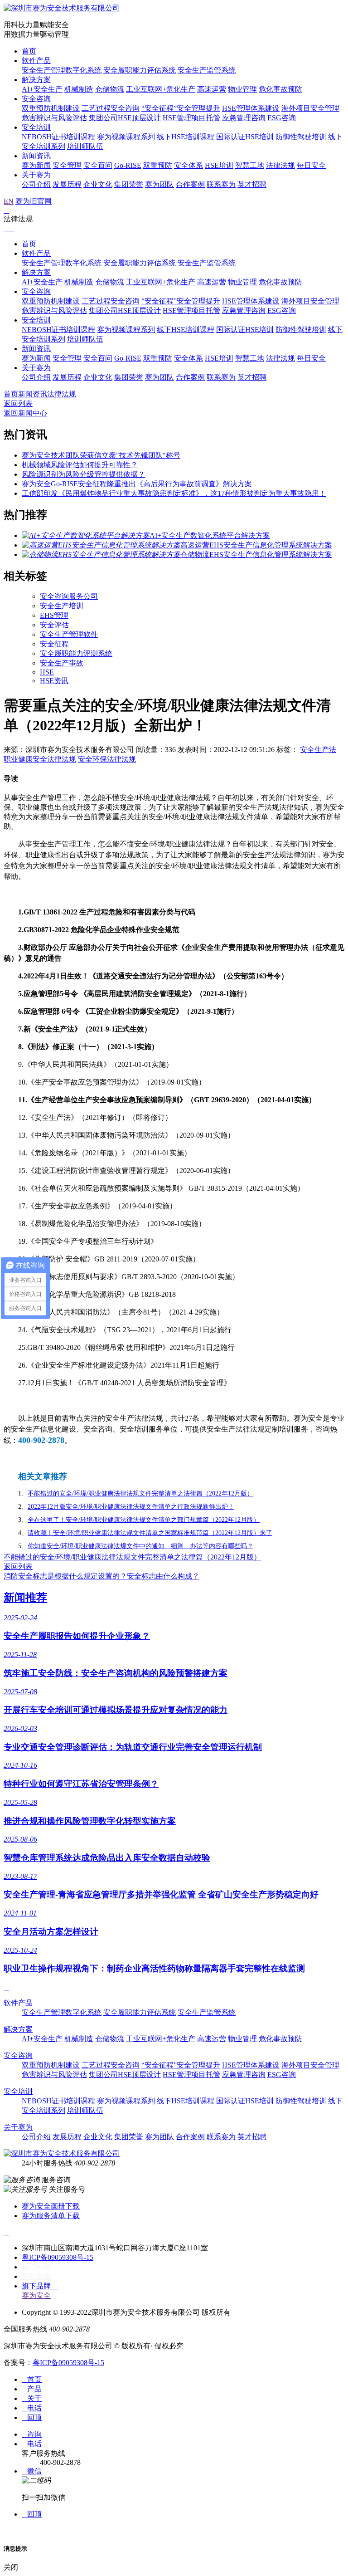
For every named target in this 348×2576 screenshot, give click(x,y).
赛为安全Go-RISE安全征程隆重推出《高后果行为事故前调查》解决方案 (137, 484)
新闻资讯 (36, 156)
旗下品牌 (40, 2286)
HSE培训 (219, 165)
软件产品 (36, 61)
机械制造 (79, 89)
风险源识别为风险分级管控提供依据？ (83, 474)
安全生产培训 (62, 606)
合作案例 (190, 184)
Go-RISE (128, 165)
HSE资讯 (54, 681)
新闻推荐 (25, 1598)
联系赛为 (221, 184)
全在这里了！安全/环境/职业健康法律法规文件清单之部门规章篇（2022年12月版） (144, 1520)
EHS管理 (54, 615)
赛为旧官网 (34, 201)
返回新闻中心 (25, 413)
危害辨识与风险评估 (54, 118)
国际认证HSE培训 (245, 137)
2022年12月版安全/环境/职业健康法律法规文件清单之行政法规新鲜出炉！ (131, 1507)
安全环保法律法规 (107, 759)
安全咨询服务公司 (69, 596)
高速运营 (212, 89)
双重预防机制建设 (51, 108)
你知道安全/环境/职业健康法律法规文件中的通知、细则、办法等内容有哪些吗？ (140, 1546)
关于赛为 (36, 175)
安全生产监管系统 (207, 70)
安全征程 (54, 644)
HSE (47, 672)
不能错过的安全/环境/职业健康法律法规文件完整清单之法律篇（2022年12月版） (132, 1557)
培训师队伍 (85, 146)
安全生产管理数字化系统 (62, 70)
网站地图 (36, 2276)
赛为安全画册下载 (51, 2206)
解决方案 (36, 80)
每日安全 (311, 165)
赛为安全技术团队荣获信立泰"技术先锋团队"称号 (101, 455)
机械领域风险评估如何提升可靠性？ (80, 465)
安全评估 (54, 625)
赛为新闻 (36, 165)
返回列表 (18, 403)
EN (9, 201)
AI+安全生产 (42, 89)
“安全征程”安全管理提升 (181, 108)
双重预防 (158, 165)
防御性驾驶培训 (301, 137)
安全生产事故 (62, 663)
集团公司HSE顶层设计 (125, 118)
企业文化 (98, 184)
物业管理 (242, 89)
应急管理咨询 (244, 118)
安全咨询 (36, 99)
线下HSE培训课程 (186, 137)
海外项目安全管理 (310, 108)
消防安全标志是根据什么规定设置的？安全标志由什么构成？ (101, 1576)
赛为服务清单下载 (51, 2216)
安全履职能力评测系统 (76, 653)
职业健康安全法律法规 (40, 759)
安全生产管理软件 (69, 634)
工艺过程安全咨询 (111, 108)
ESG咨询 (282, 118)
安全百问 (98, 165)
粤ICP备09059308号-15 (58, 2257)
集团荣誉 (129, 184)
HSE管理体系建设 (251, 108)
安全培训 (36, 127)
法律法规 (280, 165)
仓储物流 (110, 89)
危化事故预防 (280, 89)
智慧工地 (250, 165)
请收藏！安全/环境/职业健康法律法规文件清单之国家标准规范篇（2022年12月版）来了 (150, 1533)
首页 (29, 51)
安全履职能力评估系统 (140, 70)
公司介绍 (36, 184)
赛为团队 (159, 184)
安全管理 (67, 165)
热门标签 (36, 2267)
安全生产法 (318, 750)
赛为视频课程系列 (126, 137)
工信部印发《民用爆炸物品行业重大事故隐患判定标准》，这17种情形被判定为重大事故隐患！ (174, 493)
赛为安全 (36, 2295)
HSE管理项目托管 (191, 118)
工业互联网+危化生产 (161, 89)
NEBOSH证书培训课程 (58, 137)
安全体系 (188, 165)
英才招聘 (252, 184)
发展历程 (67, 184)
